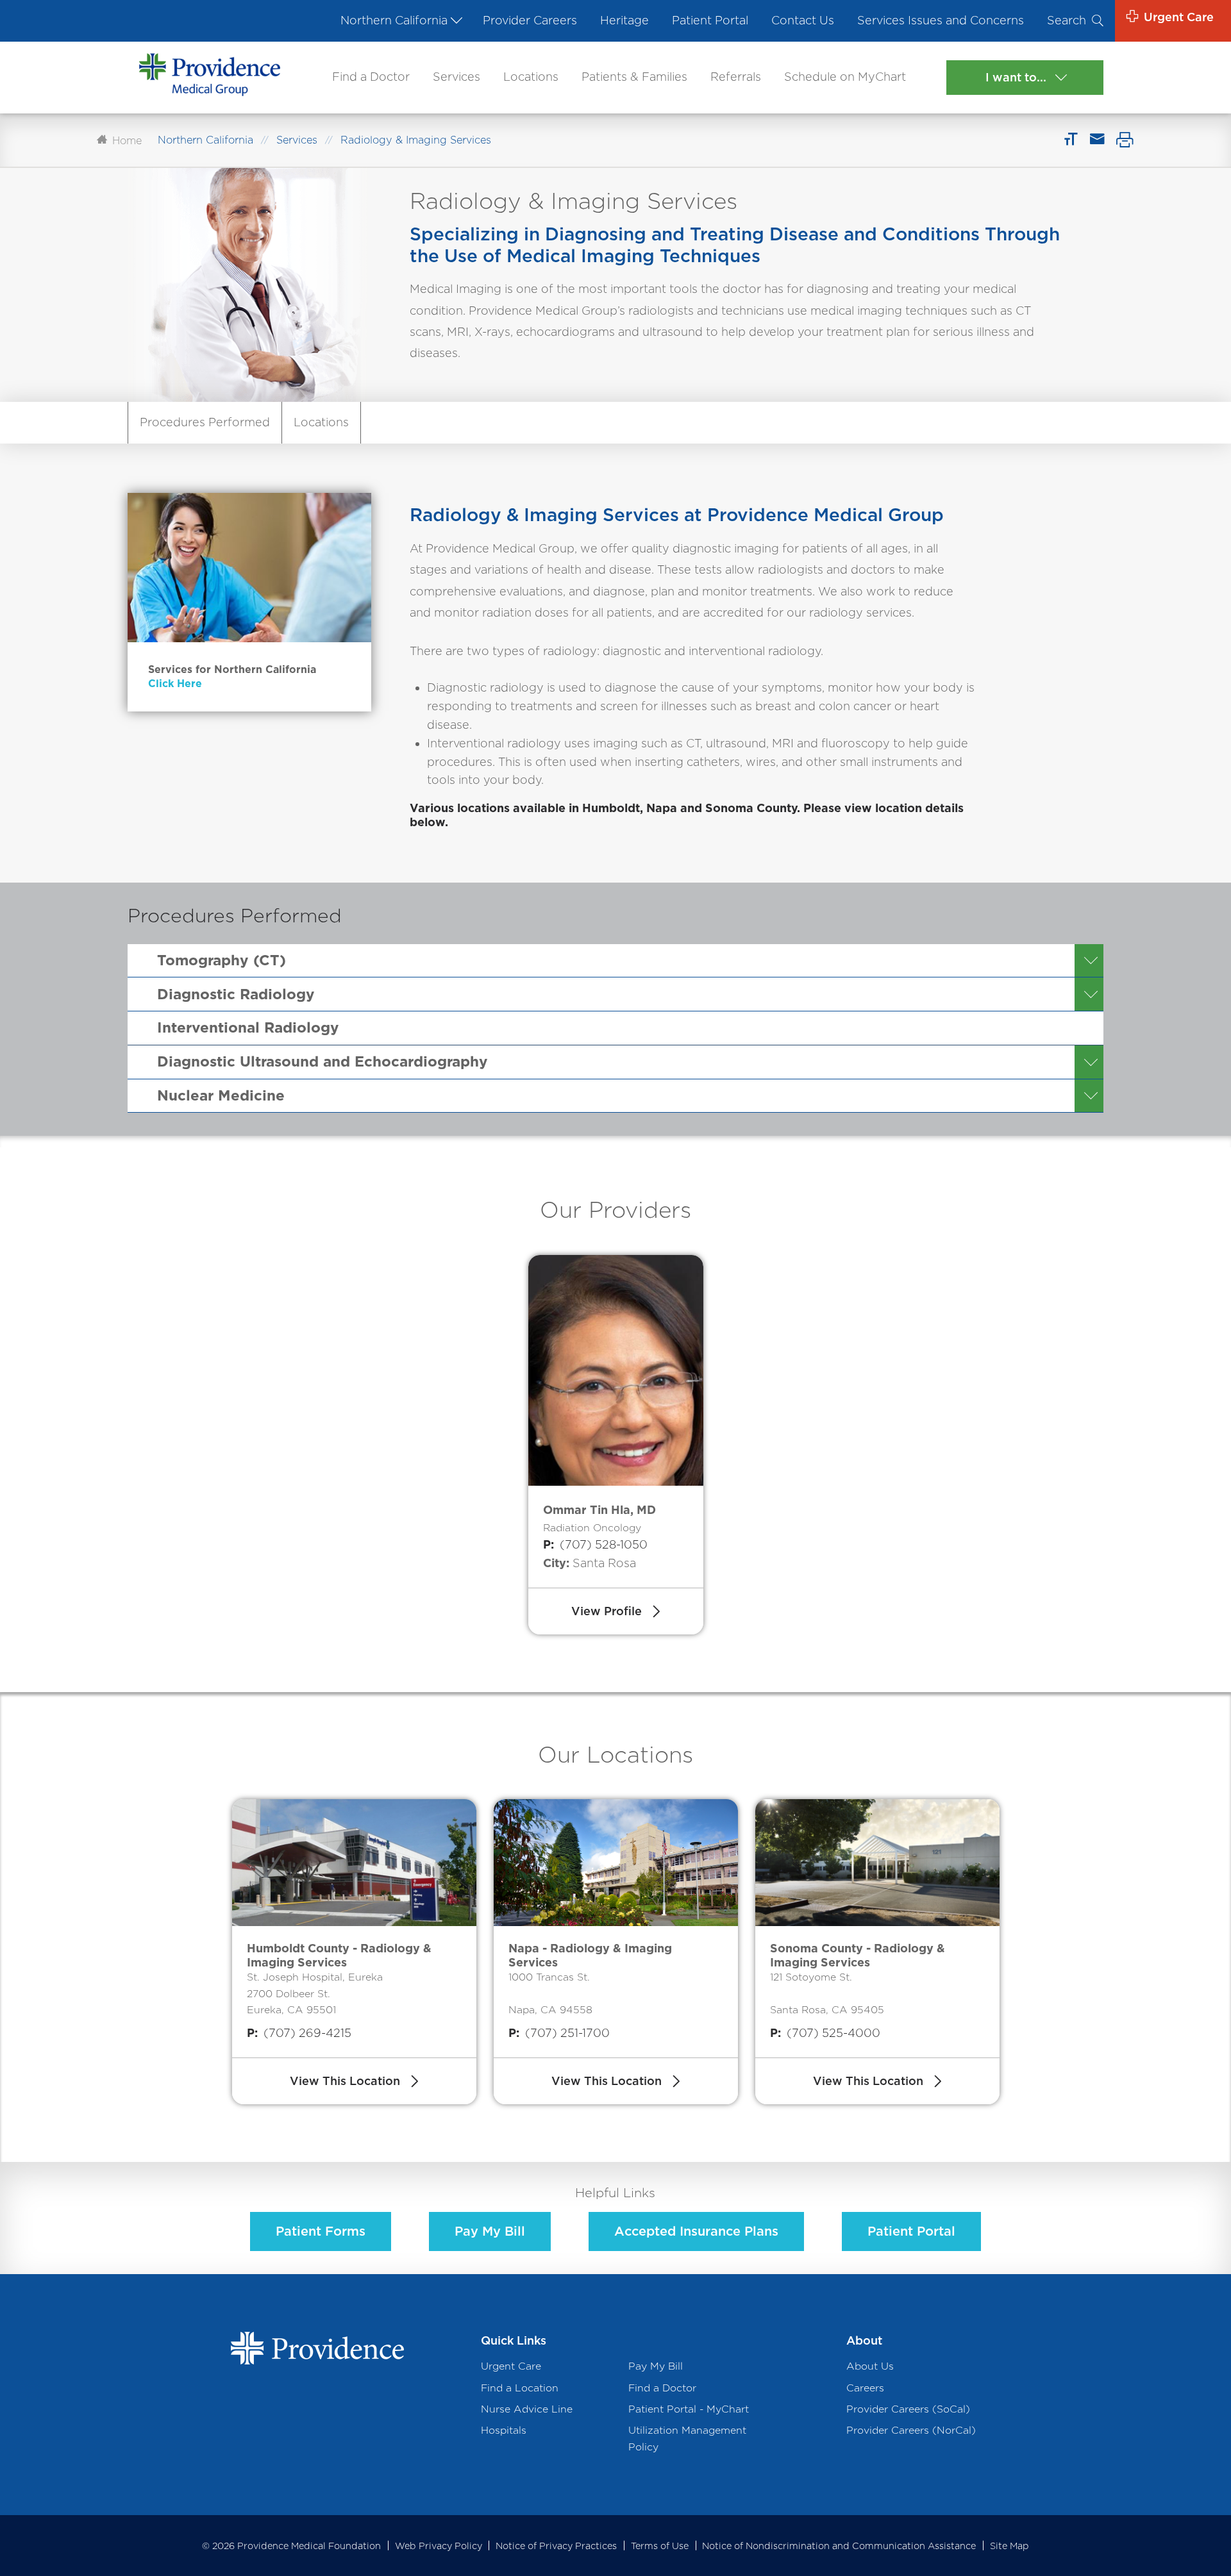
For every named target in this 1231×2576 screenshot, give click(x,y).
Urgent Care (511, 2366)
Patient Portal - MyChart (689, 2409)
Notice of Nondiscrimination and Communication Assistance (839, 2546)
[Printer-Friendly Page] (1125, 140)
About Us (870, 2366)
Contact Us (803, 20)
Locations (531, 77)
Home (127, 140)
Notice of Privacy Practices (556, 2546)
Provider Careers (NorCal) (911, 2430)
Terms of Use (660, 2546)
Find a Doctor (371, 77)
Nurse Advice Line (527, 2409)
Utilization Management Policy (687, 2438)
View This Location (345, 2081)
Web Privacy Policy (439, 2546)
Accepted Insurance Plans (696, 2231)
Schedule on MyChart (845, 77)
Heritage (624, 20)
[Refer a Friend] (1097, 140)
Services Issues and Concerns (941, 20)
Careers (865, 2388)
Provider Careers (530, 20)
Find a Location (520, 2388)
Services (456, 77)
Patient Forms (321, 2231)
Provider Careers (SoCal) (908, 2409)
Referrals (736, 77)
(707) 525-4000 (825, 2033)
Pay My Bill (490, 2231)
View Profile (607, 1611)
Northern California (394, 20)
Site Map (1009, 2546)
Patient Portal (710, 20)
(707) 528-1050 (595, 1544)
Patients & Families (634, 77)
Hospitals (504, 2430)
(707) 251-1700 (559, 2033)
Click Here (175, 684)
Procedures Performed (205, 422)
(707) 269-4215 (299, 2033)
